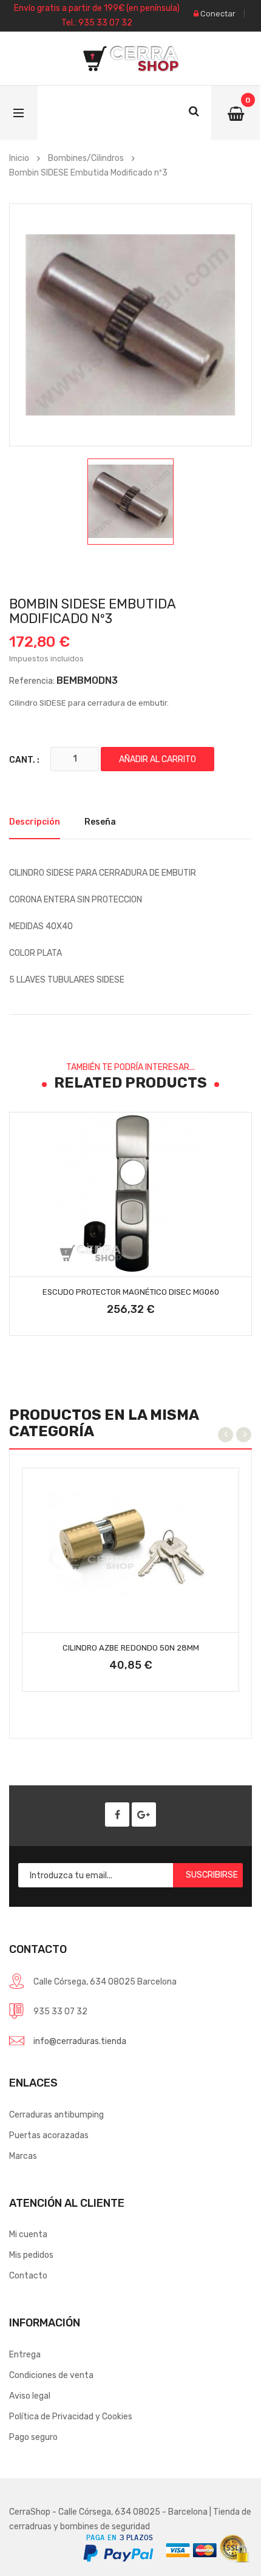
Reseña (100, 822)
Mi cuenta (28, 2234)
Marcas (23, 2156)
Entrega (25, 2355)
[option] (130, 502)
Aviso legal (30, 2396)
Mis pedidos (31, 2255)
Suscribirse (212, 1875)
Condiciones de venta (51, 2375)
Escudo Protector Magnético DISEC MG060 (131, 1292)
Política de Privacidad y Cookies (71, 2417)
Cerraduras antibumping (56, 2115)
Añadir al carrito (158, 759)
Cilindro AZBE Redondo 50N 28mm (131, 1648)
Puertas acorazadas (49, 2135)
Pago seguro (33, 2437)
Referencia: (32, 681)
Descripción (35, 822)
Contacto (28, 2276)
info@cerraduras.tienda (80, 2041)
